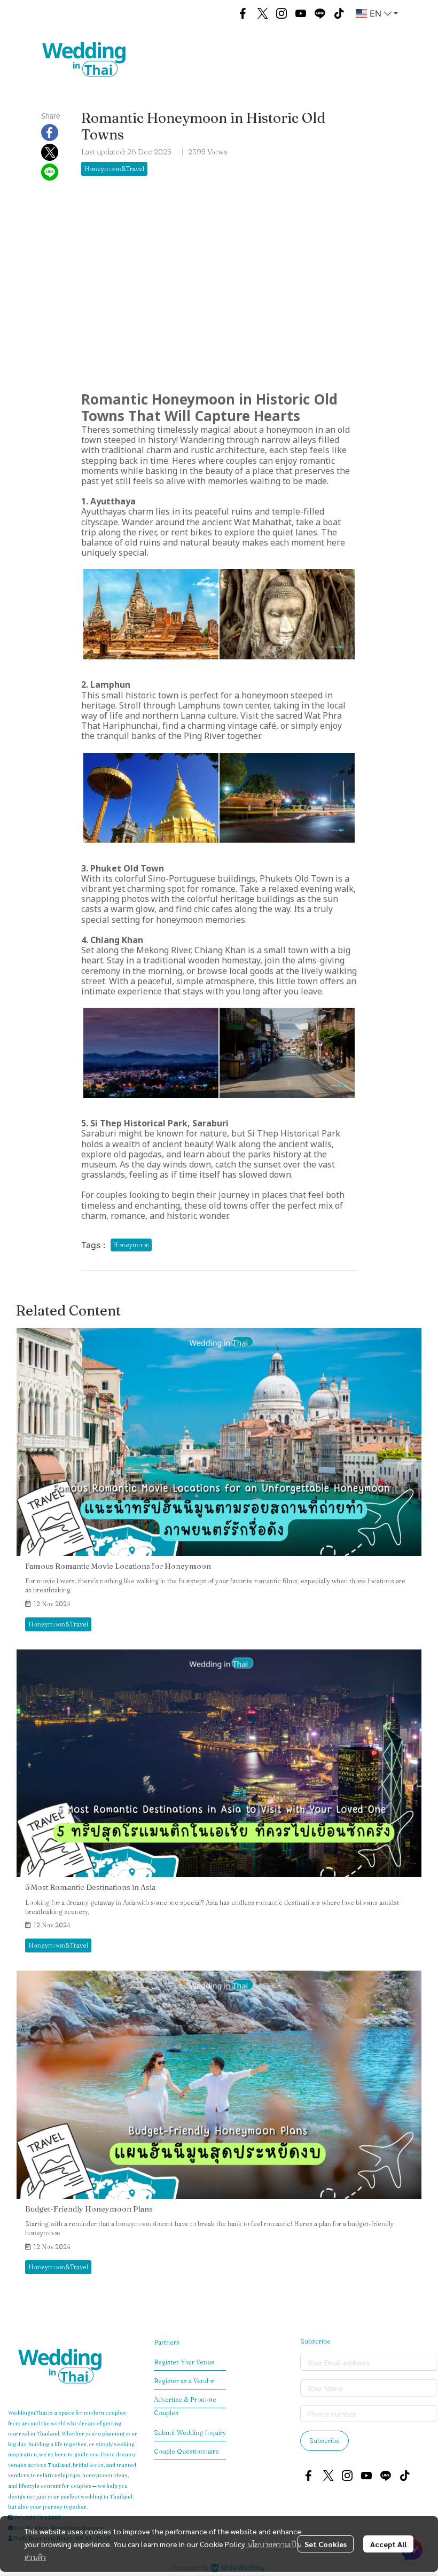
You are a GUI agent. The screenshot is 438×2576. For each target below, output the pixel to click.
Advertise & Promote (185, 2399)
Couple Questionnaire (186, 2451)
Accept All (388, 2544)
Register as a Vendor (184, 2381)
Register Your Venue (184, 2362)
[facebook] (243, 13)
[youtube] (301, 13)
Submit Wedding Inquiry (190, 2433)
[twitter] (262, 13)
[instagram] (281, 13)
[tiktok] (339, 13)
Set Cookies (326, 2544)
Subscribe (324, 2441)
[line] (320, 13)
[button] (217, 13)
